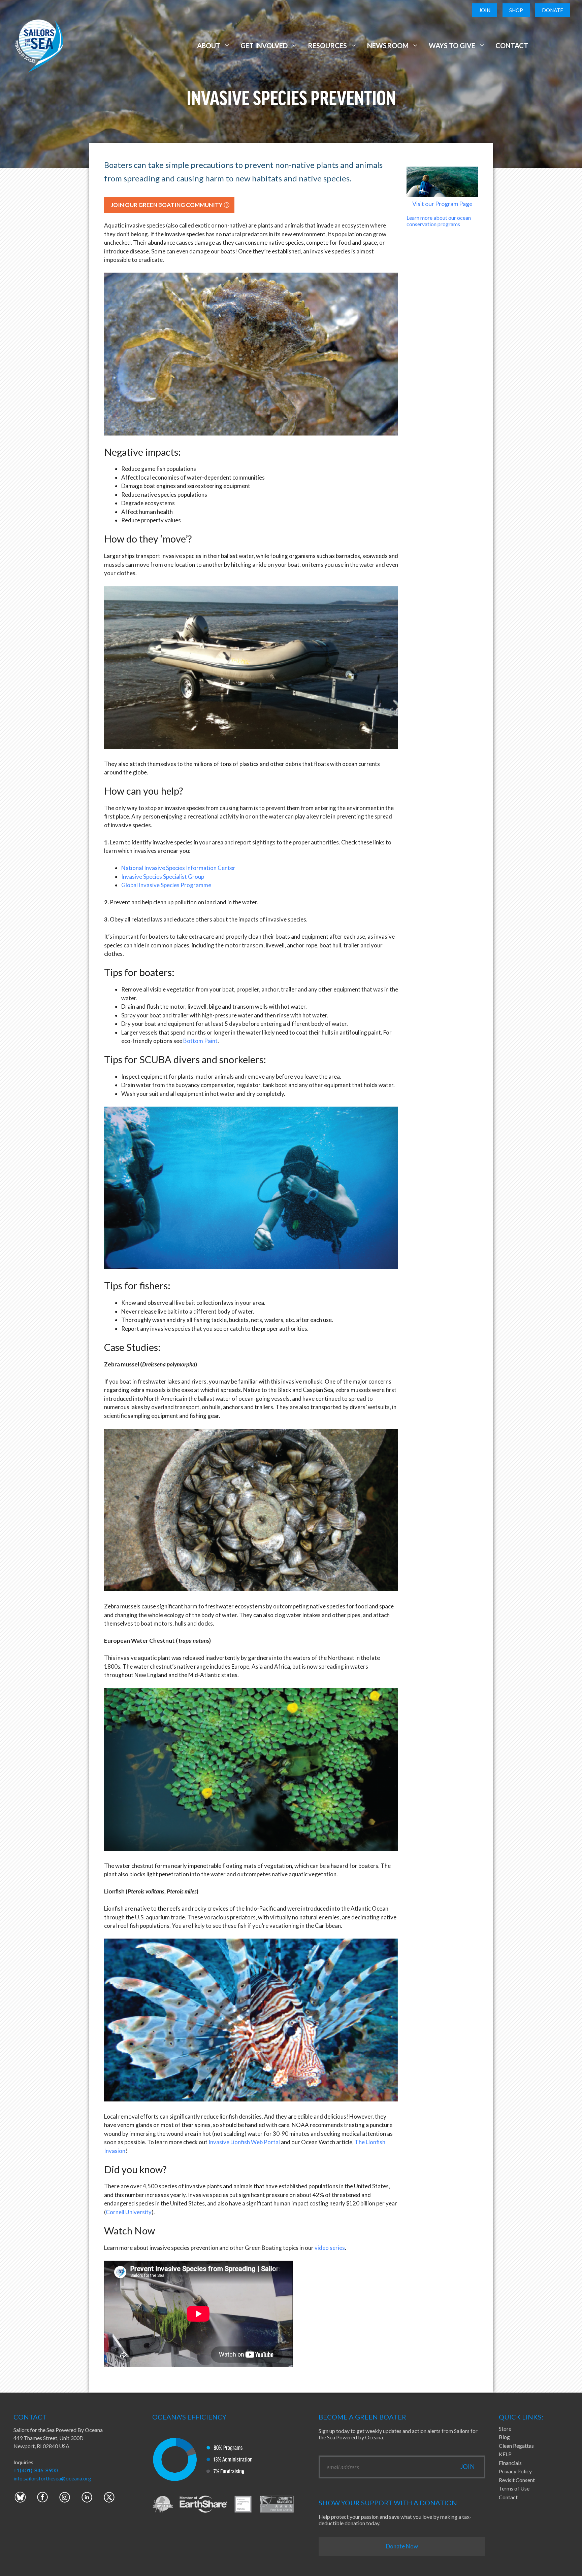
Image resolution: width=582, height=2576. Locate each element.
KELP (505, 2454)
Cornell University (129, 2212)
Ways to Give (452, 45)
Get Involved (264, 45)
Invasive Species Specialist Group (163, 877)
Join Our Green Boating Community (167, 205)
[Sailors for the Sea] (39, 45)
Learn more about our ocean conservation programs (439, 221)
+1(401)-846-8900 (36, 2470)
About (209, 45)
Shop (516, 10)
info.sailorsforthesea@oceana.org (52, 2478)
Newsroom (388, 45)
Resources (327, 45)
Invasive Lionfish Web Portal (244, 2142)
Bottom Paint (200, 1041)
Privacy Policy (515, 2471)
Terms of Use (514, 2488)
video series (330, 2248)
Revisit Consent (517, 2480)
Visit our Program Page (442, 204)
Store (505, 2428)
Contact (512, 45)
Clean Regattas (516, 2446)
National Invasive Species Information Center (178, 868)
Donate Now (402, 2546)
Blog (504, 2437)
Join (485, 10)
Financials (510, 2463)
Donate (553, 10)
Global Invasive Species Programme (166, 885)
